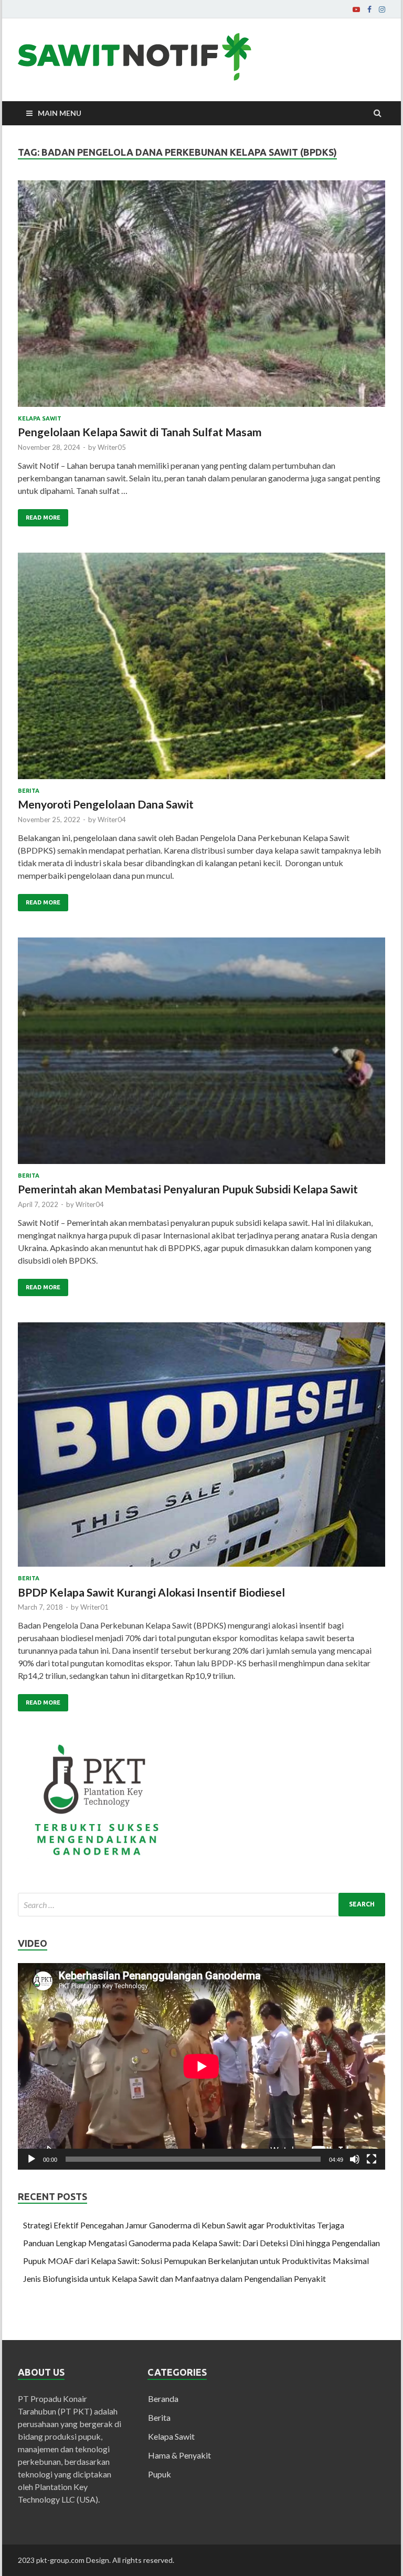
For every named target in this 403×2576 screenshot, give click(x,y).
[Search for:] (201, 1905)
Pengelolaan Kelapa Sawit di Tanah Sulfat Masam (142, 432)
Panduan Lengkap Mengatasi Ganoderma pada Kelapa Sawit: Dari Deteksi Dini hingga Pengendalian (201, 2243)
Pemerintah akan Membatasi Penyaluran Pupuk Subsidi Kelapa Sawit (188, 1189)
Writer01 (94, 1607)
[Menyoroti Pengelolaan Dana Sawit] (201, 670)
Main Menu (60, 113)
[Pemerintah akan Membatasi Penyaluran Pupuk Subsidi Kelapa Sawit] (201, 1055)
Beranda (163, 2399)
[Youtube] (356, 9)
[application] (201, 2066)
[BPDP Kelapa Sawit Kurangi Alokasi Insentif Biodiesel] (201, 1449)
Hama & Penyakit (179, 2455)
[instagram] (382, 9)
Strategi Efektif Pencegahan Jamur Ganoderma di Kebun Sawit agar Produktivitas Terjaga (184, 2225)
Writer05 (112, 447)
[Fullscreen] (372, 2159)
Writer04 (112, 820)
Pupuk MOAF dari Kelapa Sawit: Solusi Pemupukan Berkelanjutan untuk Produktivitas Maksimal (196, 2261)
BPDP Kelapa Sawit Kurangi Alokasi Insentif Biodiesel (151, 1592)
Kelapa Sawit (40, 418)
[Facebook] (369, 9)
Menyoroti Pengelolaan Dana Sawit (106, 804)
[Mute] (355, 2159)
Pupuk (160, 2474)
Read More (43, 518)
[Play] (31, 2159)
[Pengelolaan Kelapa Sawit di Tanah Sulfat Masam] (201, 298)
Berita (29, 791)
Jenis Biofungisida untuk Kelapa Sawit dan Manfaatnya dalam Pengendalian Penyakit (174, 2278)
